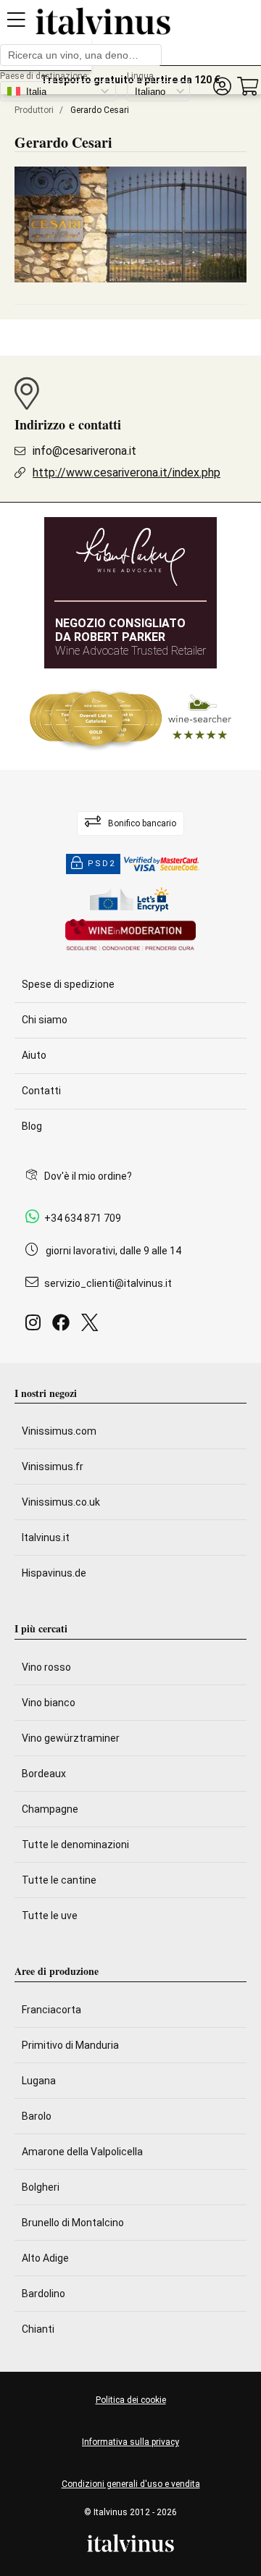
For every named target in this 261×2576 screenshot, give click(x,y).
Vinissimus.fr (53, 1467)
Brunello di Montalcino (73, 2223)
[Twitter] (92, 1326)
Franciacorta (51, 2010)
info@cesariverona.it (84, 451)
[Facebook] (64, 1326)
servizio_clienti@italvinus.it (108, 1283)
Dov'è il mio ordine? (88, 1176)
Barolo (37, 2116)
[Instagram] (36, 1326)
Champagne (50, 1809)
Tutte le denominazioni (75, 1845)
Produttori (34, 110)
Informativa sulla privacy (130, 2442)
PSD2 (101, 864)
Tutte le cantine (59, 1880)
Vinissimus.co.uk (61, 1502)
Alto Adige (45, 2258)
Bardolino (43, 2294)
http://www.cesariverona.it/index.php (127, 473)
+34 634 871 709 (83, 1218)
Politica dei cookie (131, 2400)
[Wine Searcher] (130, 719)
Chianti (38, 2329)
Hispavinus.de (54, 1573)
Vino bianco (49, 1703)
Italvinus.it (46, 1537)
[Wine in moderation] (130, 936)
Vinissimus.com (59, 1431)
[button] (222, 87)
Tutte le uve (50, 1916)
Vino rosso (46, 1667)
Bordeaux (44, 1774)
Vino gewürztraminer (71, 1738)
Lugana (39, 2081)
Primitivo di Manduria (70, 2045)
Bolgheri (41, 2187)
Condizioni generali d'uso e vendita (131, 2484)
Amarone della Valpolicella (82, 2152)
